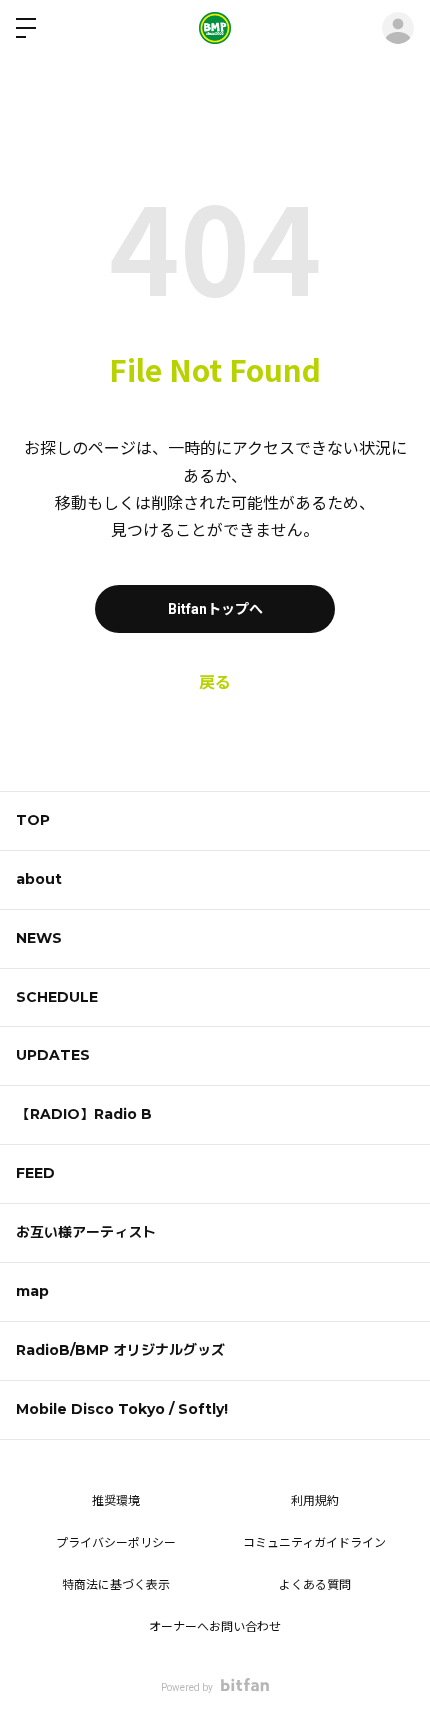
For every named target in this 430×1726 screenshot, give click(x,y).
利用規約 (315, 1501)
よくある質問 (315, 1585)
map (32, 1291)
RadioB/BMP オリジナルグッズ (120, 1350)
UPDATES (53, 1055)
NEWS (39, 938)
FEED (35, 1173)
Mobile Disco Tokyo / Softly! (122, 1409)
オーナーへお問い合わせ (215, 1627)
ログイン (398, 28)
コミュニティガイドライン (314, 1543)
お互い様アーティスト (86, 1232)
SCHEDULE (57, 997)
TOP (33, 820)
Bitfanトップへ (215, 609)
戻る (215, 682)
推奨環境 (116, 1501)
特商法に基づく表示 (116, 1585)
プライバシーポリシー (116, 1543)
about (39, 879)
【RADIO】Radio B (84, 1114)
